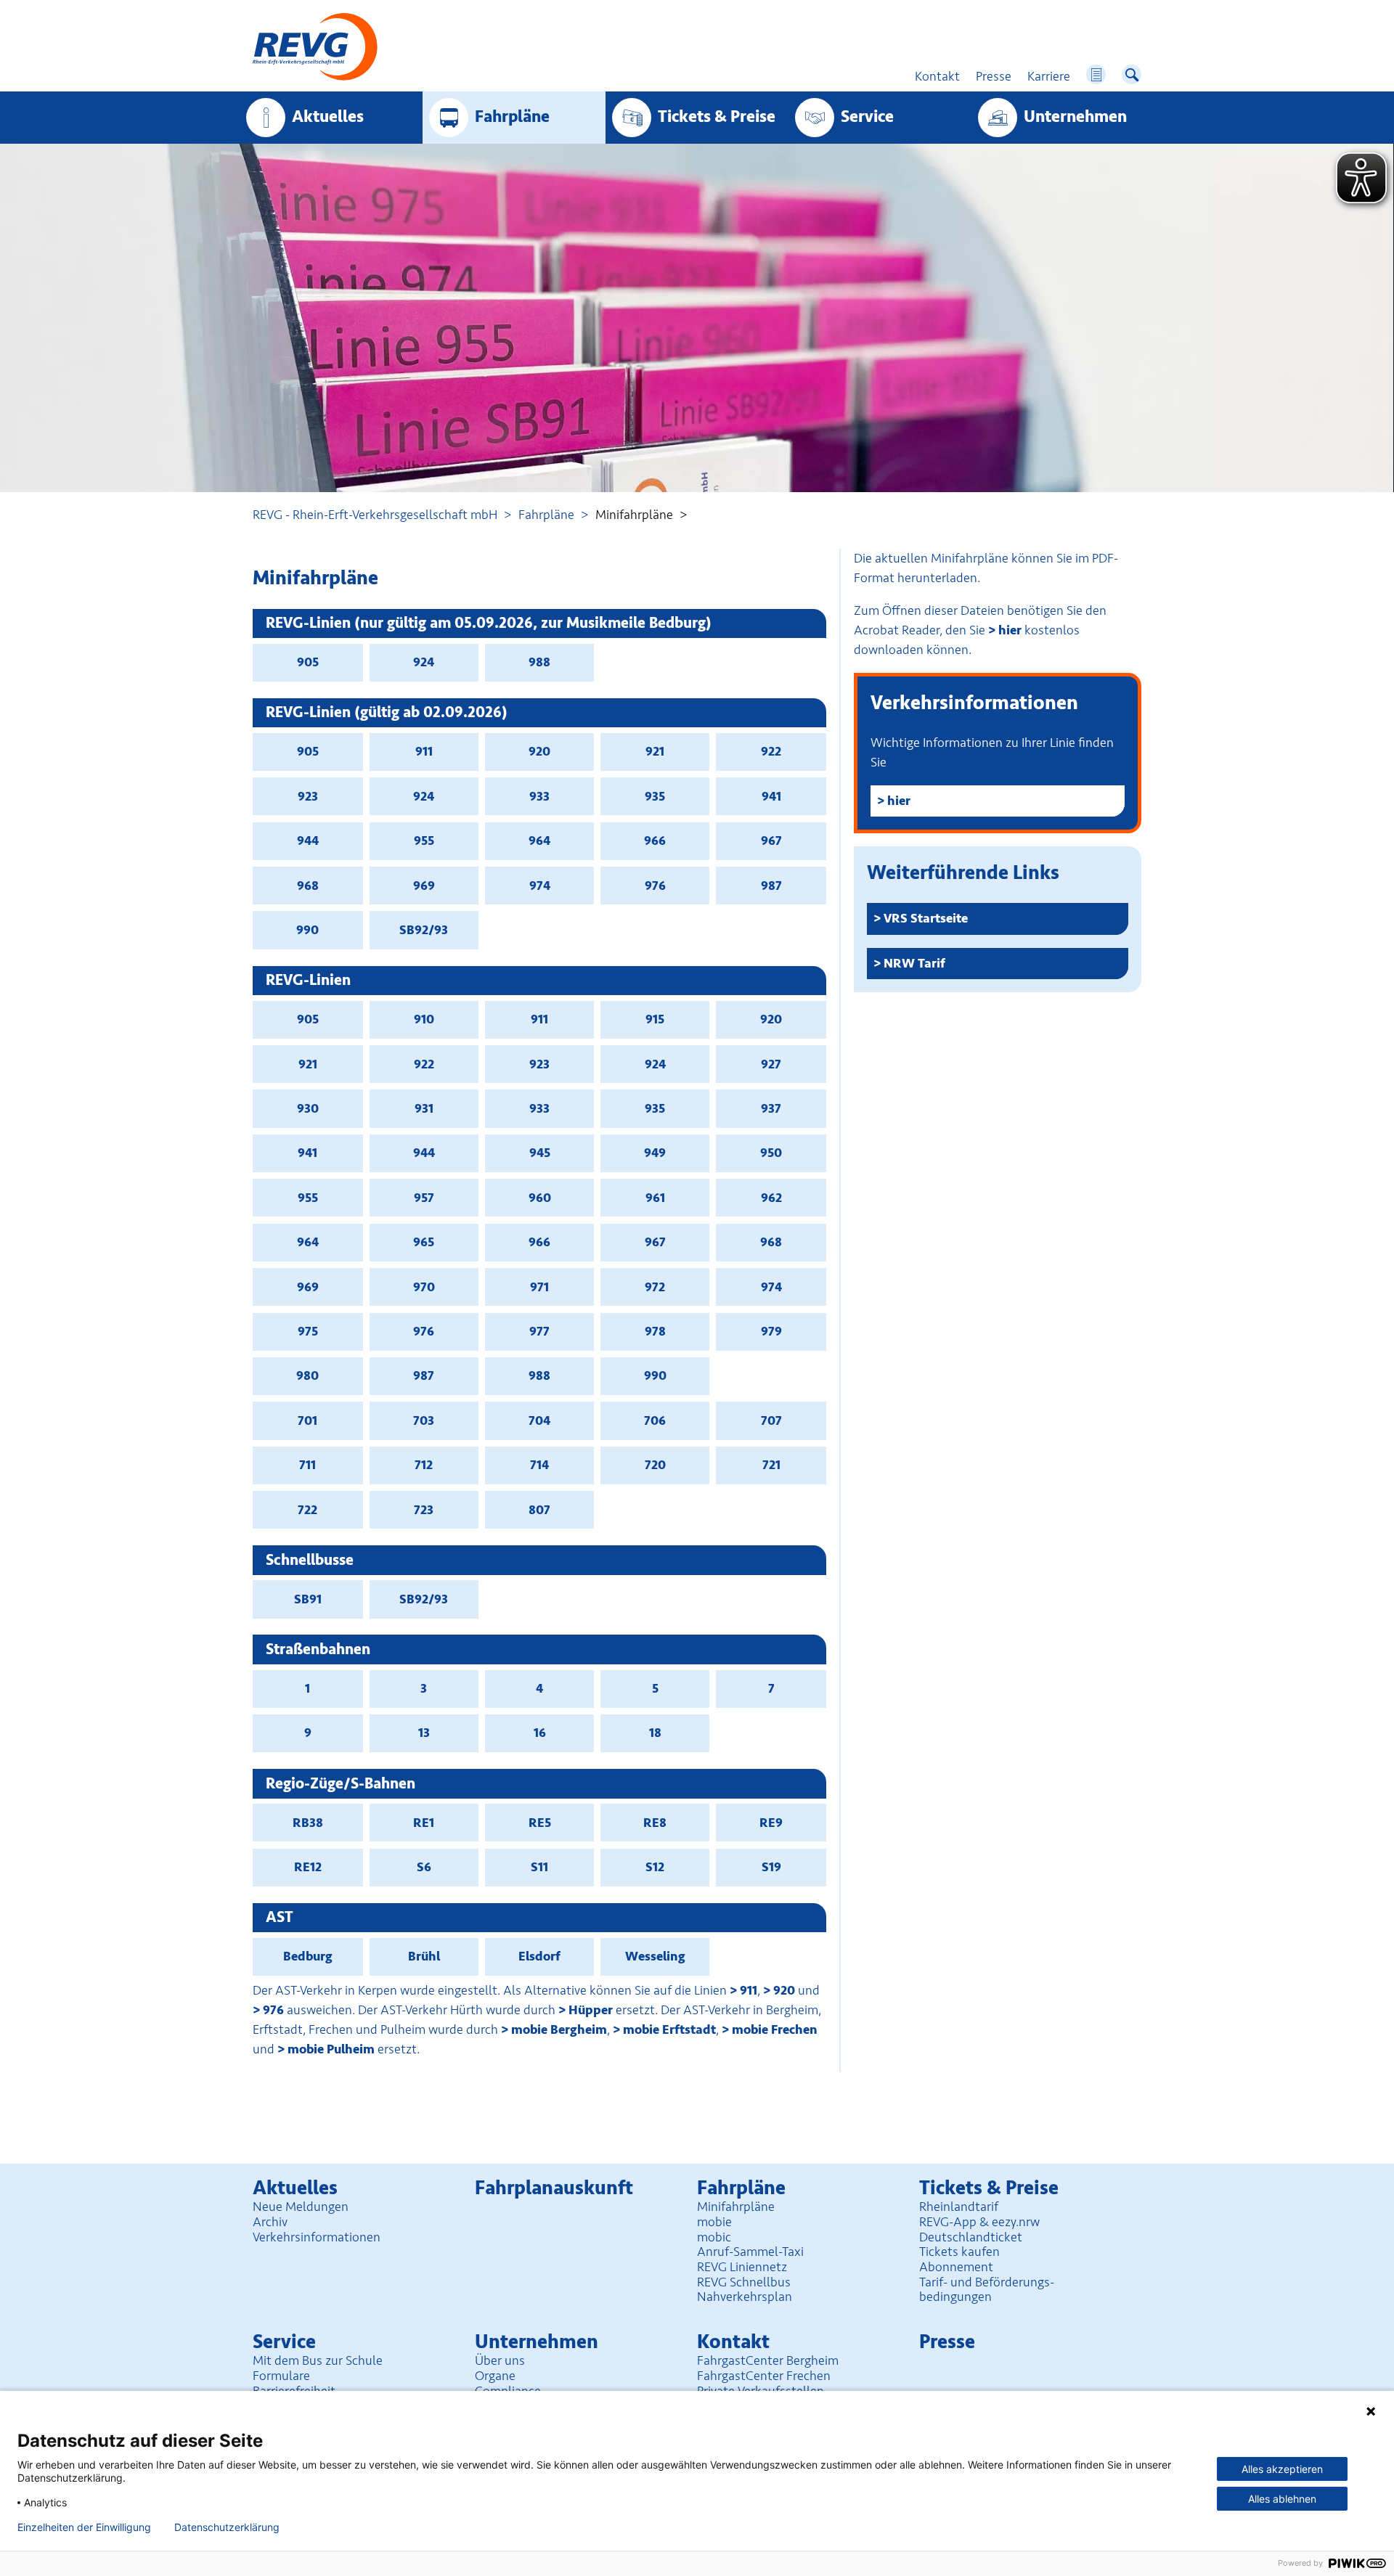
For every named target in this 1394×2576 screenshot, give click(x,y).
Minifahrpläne (736, 2207)
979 (771, 1331)
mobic (714, 2237)
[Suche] (1132, 74)
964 (539, 841)
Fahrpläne (546, 515)
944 (308, 841)
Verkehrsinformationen (317, 2237)
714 (539, 1465)
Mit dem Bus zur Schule (318, 2360)
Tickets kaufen (959, 2252)
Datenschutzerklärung (227, 2527)
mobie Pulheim (331, 2049)
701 (307, 1420)
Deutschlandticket (971, 2237)
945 (540, 1153)
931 (424, 1108)
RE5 (540, 1823)
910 (424, 1019)
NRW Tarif (914, 963)
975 (308, 1331)
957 (424, 1198)
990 (307, 930)
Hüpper (591, 2010)
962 (771, 1198)
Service (867, 117)
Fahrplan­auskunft (554, 2188)
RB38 (308, 1823)
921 (655, 751)
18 (655, 1733)
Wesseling (655, 1956)
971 (539, 1287)
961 (655, 1198)
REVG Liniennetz (742, 2267)
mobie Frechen (775, 2029)
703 (424, 1420)
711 (307, 1465)
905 (308, 662)
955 (424, 841)
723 (424, 1510)
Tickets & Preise (717, 117)
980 (307, 1375)
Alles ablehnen (1282, 2499)
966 (655, 841)
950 (771, 1153)
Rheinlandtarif (959, 2207)
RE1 (424, 1823)
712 (424, 1465)
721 (771, 1465)
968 (308, 886)
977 (539, 1331)
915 (655, 1019)
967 (771, 841)
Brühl (424, 1956)
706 (655, 1420)
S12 (655, 1867)
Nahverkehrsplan (745, 2297)
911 (424, 751)
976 (655, 886)
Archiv (270, 2222)
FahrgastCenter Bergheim (768, 2360)
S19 (771, 1867)
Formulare (281, 2376)
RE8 (655, 1823)
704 (539, 1420)
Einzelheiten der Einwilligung (84, 2527)
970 (424, 1287)
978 (655, 1331)
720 (655, 1465)
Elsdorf (539, 1956)
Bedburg (308, 1956)
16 (540, 1733)
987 (771, 886)
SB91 (308, 1599)
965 (424, 1242)
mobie (714, 2222)
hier (1010, 630)
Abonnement (956, 2267)
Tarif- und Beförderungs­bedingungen (987, 2290)
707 (771, 1420)
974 (540, 886)
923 (308, 796)
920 (539, 751)
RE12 (308, 1867)
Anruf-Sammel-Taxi (750, 2252)
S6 (424, 1867)
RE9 (771, 1823)
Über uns (500, 2360)
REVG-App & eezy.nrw (979, 2222)
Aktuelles (328, 117)
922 (771, 751)
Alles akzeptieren (1282, 2469)
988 (539, 662)
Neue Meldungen (301, 2207)
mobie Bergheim (559, 2029)
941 (771, 796)
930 (308, 1108)
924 (424, 662)
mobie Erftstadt (669, 2029)
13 (424, 1733)
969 (424, 886)
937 (771, 1108)
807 (539, 1510)
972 (655, 1287)
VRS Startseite (926, 918)
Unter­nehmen (1075, 117)
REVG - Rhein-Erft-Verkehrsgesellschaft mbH (375, 515)
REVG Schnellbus (744, 2282)
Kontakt (733, 2342)
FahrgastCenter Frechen (764, 2376)
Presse (947, 2342)
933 (539, 796)
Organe (495, 2376)
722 (307, 1510)
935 (655, 796)
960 (540, 1198)
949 (655, 1153)
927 (771, 1064)
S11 (539, 1867)
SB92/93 (424, 930)
